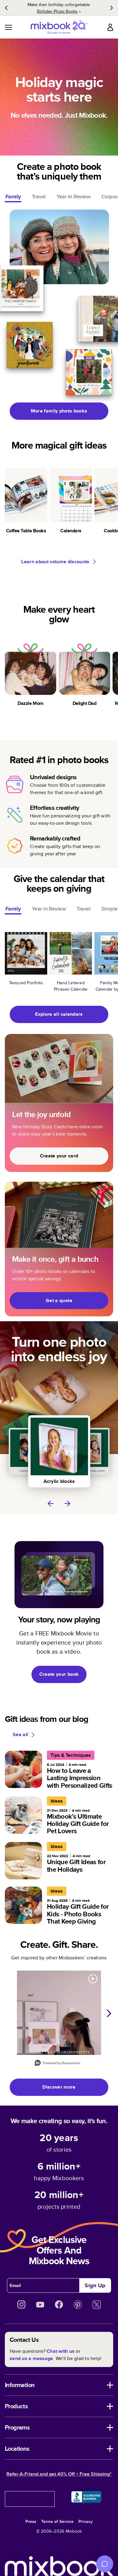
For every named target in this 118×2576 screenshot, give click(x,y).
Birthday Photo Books (57, 11)
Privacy (85, 2521)
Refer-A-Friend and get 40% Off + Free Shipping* (59, 2474)
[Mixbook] (59, 27)
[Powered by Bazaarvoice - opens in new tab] (57, 2064)
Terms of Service (57, 2521)
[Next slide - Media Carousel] (109, 2013)
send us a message (31, 2358)
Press (31, 2521)
